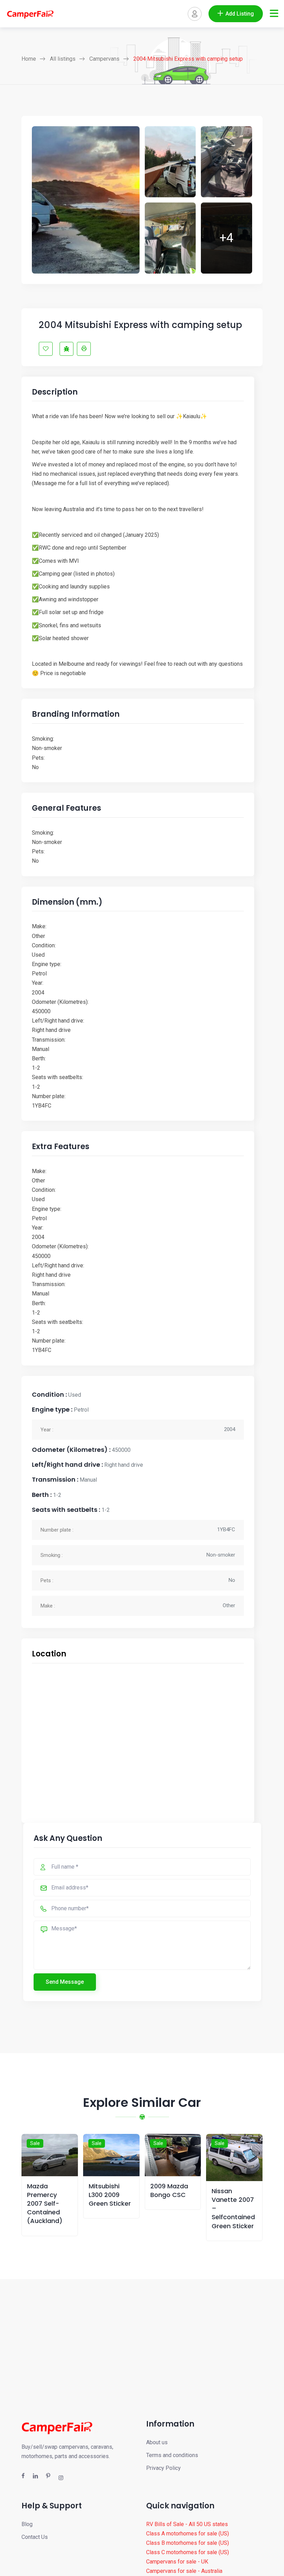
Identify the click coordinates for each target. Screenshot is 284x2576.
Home (29, 59)
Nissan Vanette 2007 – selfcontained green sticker (233, 2208)
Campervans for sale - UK (177, 2562)
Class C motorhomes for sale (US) (188, 2552)
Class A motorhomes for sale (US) (188, 2534)
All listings (63, 59)
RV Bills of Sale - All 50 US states (187, 2524)
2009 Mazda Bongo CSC (169, 2190)
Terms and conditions (172, 2455)
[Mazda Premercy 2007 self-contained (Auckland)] (50, 2155)
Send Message (65, 1982)
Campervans (104, 59)
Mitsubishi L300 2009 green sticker (110, 2195)
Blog (27, 2524)
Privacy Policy (163, 2468)
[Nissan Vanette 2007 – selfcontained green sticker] (234, 2157)
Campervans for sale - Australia (184, 2571)
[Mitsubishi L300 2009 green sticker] (111, 2155)
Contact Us (35, 2537)
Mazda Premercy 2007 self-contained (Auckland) (45, 2204)
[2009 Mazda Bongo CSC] (173, 2155)
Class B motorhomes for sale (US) (188, 2543)
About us (157, 2442)
